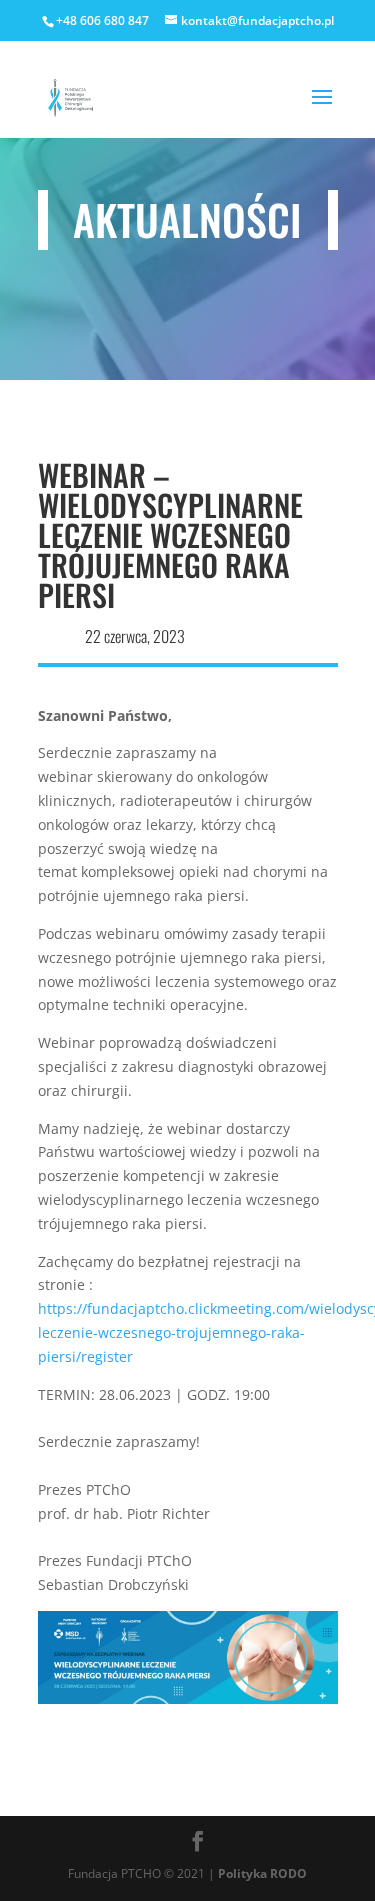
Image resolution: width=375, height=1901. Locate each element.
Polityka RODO (262, 1873)
